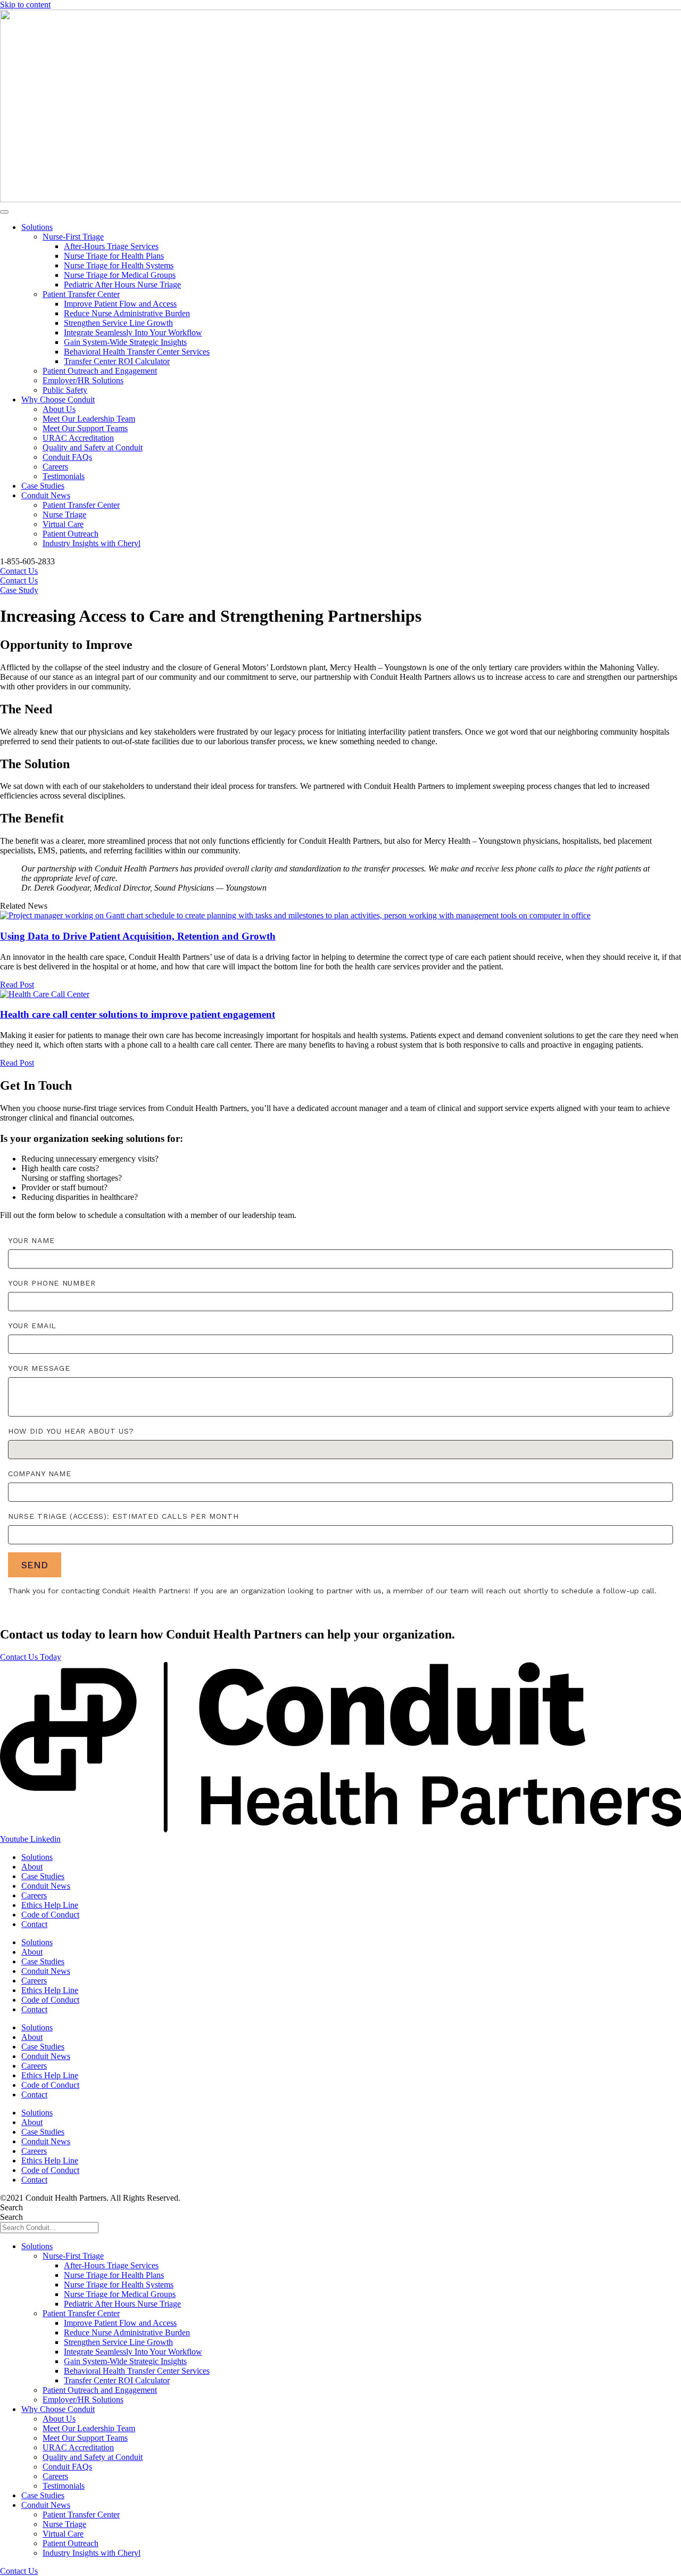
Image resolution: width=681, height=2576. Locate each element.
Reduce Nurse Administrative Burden (127, 313)
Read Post (17, 985)
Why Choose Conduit (58, 400)
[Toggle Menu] (4, 212)
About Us (59, 409)
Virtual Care (63, 524)
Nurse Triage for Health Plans (114, 256)
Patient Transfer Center (81, 294)
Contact (34, 1924)
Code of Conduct (50, 1915)
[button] (31, 1657)
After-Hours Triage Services (111, 246)
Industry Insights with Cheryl (92, 543)
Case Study (19, 590)
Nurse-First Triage (73, 237)
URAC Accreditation (78, 438)
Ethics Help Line (50, 1905)
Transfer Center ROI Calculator (117, 361)
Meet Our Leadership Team (89, 419)
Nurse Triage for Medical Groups (120, 275)
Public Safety (65, 390)
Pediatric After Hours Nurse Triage (122, 285)
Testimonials (64, 476)
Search (11, 2207)
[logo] (340, 1829)
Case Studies (43, 486)
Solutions (37, 227)
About (32, 1867)
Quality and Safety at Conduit (93, 447)
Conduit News (46, 495)
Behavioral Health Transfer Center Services (137, 352)
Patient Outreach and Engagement (100, 371)
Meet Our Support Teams (85, 428)
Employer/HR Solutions (83, 380)
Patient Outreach (70, 534)
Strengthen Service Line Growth (118, 323)
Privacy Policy (207, 2198)
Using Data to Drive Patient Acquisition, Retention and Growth (138, 936)
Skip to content (25, 5)
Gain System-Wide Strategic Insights (125, 342)
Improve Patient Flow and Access (120, 304)
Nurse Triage (64, 515)
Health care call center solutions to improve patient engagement (138, 1014)
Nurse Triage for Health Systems (119, 265)
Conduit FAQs (67, 457)
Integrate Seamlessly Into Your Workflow (133, 332)
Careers (55, 467)
